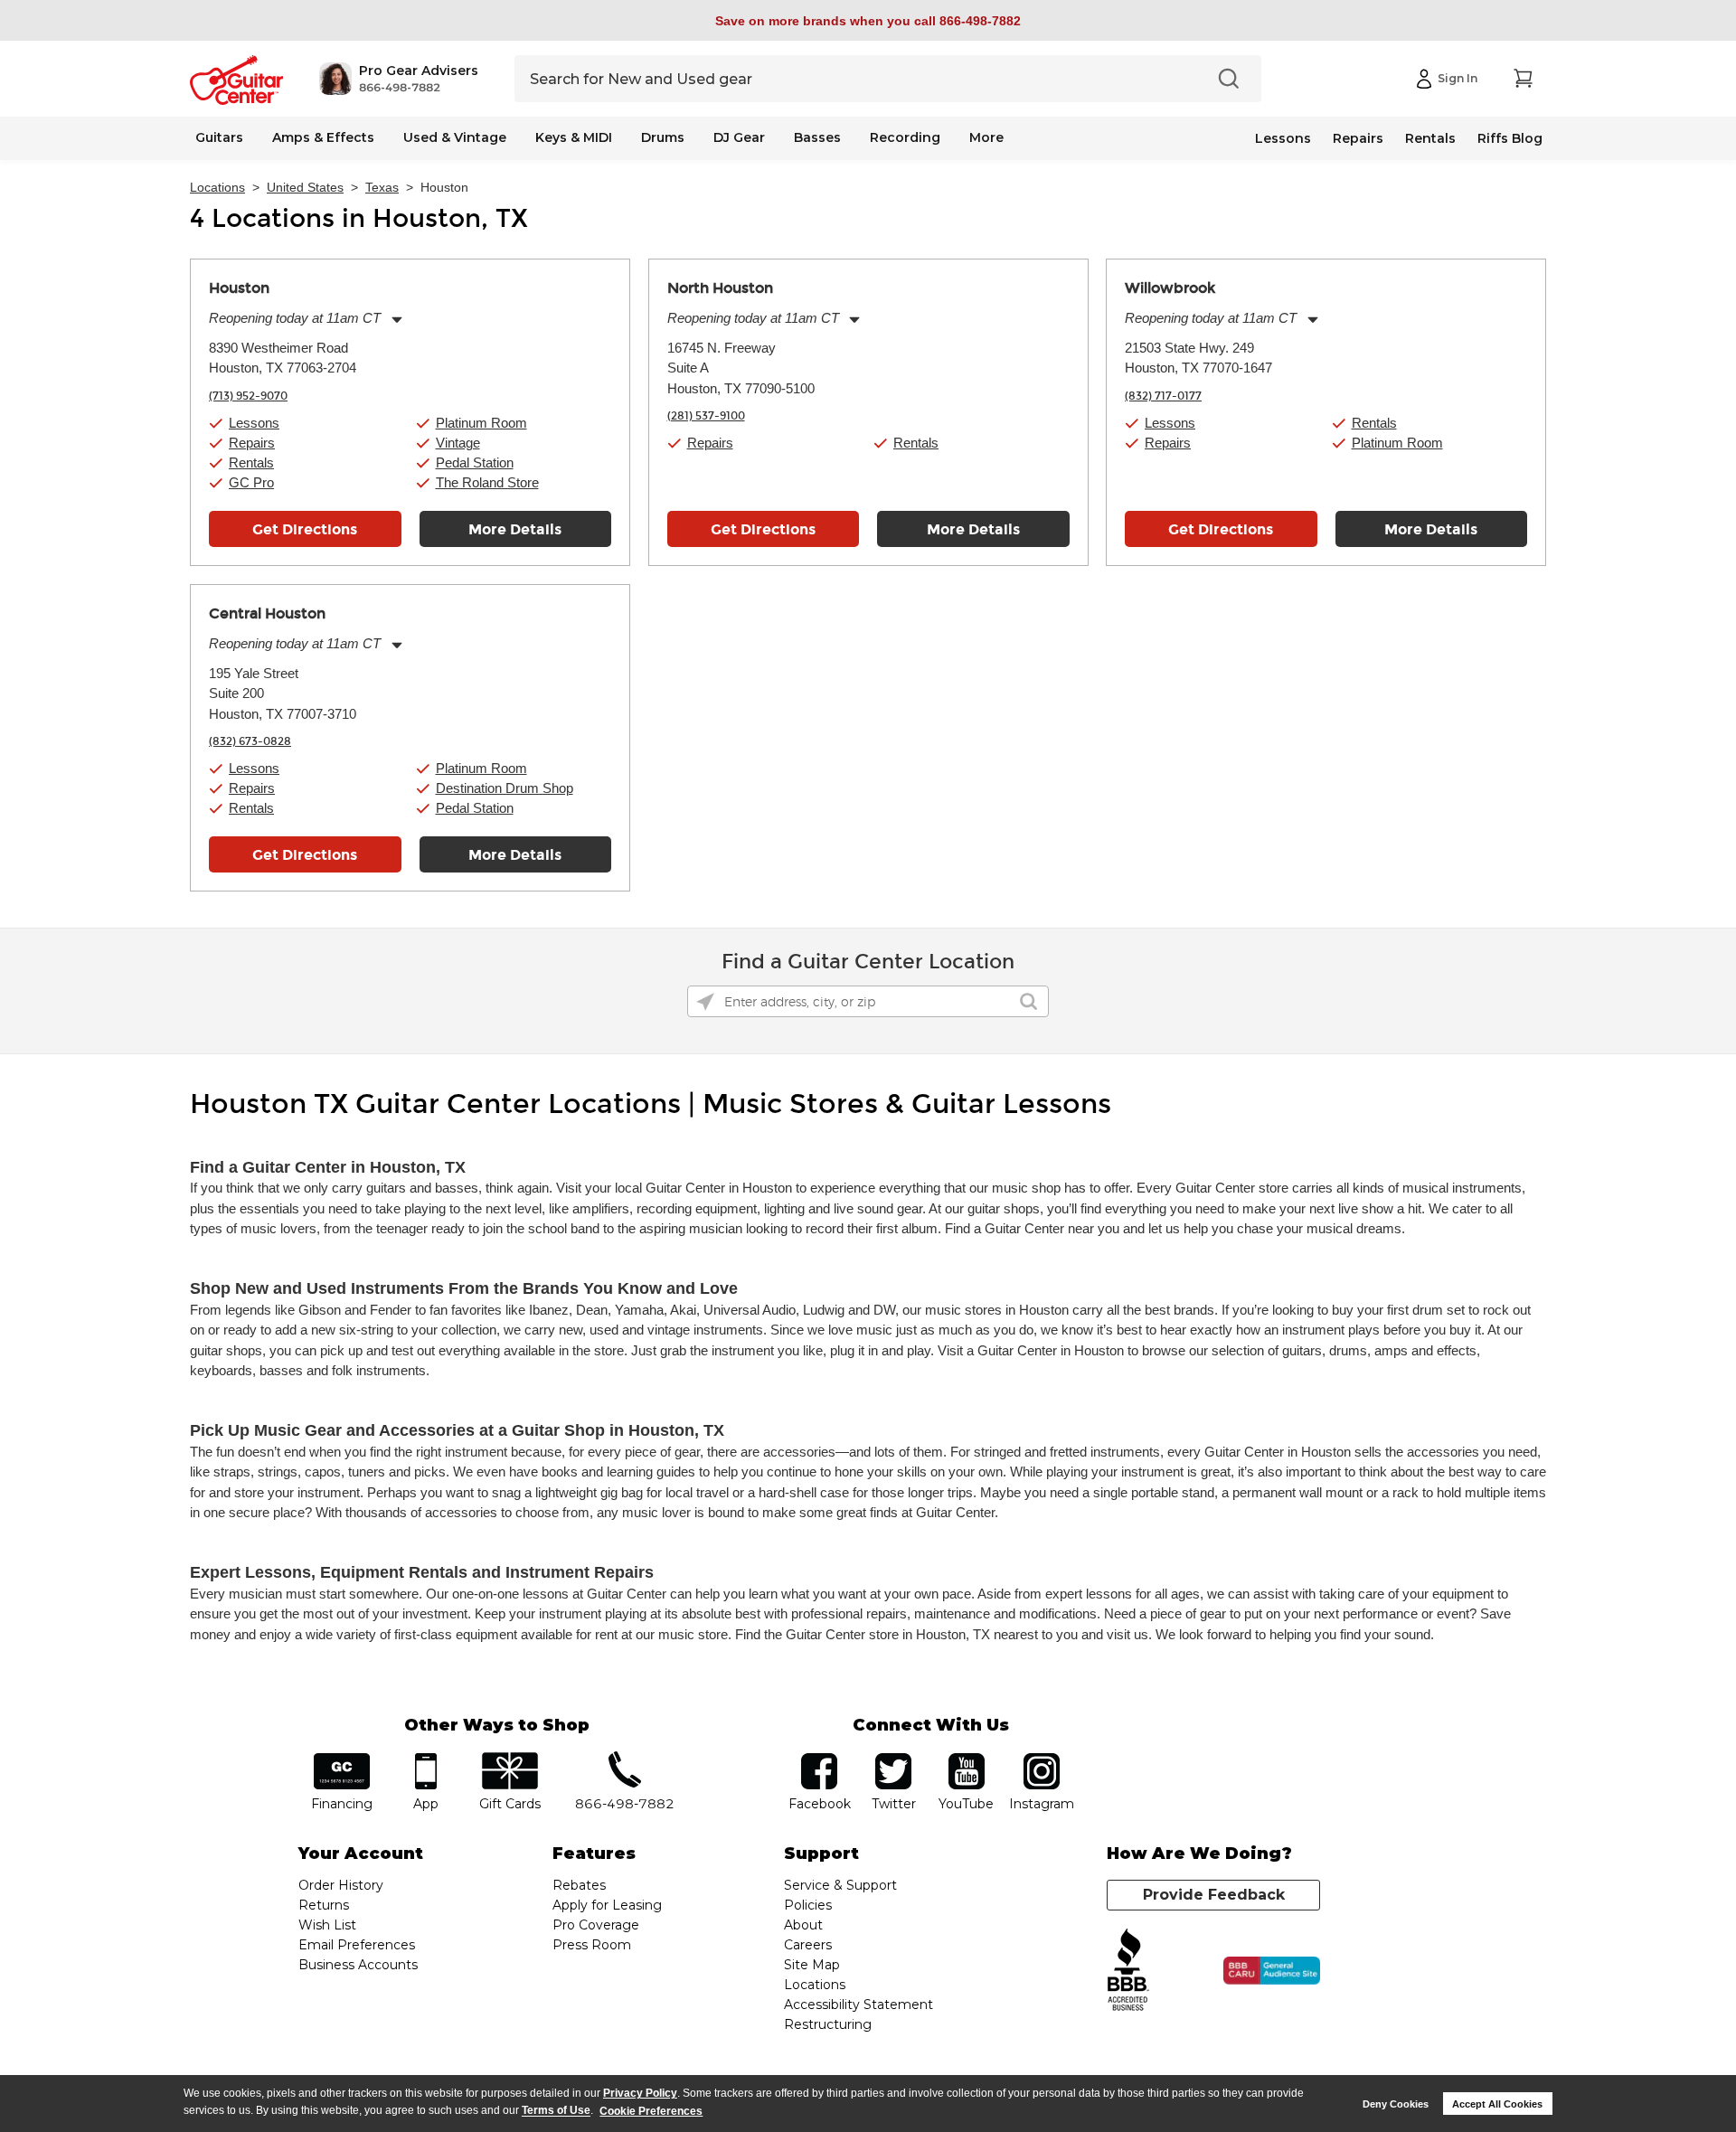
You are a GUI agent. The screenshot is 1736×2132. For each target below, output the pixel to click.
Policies (808, 1905)
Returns (324, 1905)
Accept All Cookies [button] (1497, 2104)
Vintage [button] (458, 443)
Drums (663, 137)
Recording (905, 137)
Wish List (327, 1925)
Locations (217, 187)
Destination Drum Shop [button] (505, 788)
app (426, 1759)
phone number (625, 1759)
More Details (515, 529)
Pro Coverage (596, 1925)
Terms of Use (556, 2111)
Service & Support (840, 1885)
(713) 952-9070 (248, 396)
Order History (341, 1885)
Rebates (579, 1885)
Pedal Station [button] (475, 462)
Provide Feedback (1214, 1895)
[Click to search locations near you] (705, 1002)
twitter (893, 1759)
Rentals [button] (251, 462)
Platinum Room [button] (481, 423)
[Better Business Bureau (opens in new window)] (1128, 1971)
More (986, 137)
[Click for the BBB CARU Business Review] (1272, 1971)
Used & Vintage (455, 137)
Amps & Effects (323, 137)
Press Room (592, 1945)
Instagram (1041, 1759)
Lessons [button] (254, 423)
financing (342, 1759)
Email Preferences (357, 1945)
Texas (382, 187)
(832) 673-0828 (250, 741)
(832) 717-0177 (1163, 396)
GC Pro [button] (251, 482)
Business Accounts (358, 1965)
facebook (819, 1759)
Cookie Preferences (651, 2111)
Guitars (219, 137)
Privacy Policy (640, 2093)
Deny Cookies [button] (1396, 2104)
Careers (808, 1945)
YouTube (967, 1759)
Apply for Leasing (607, 1905)
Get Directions (305, 529)
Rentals (1430, 138)
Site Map (812, 1965)
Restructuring (828, 2024)
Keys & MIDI (574, 137)
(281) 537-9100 (706, 416)
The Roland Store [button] (487, 482)
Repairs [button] (252, 443)
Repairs (1358, 138)
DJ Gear (739, 137)
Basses (817, 137)
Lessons (1283, 138)
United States (305, 187)
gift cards (509, 1759)
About (803, 1925)
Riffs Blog (1510, 138)
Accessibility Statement (859, 2005)
